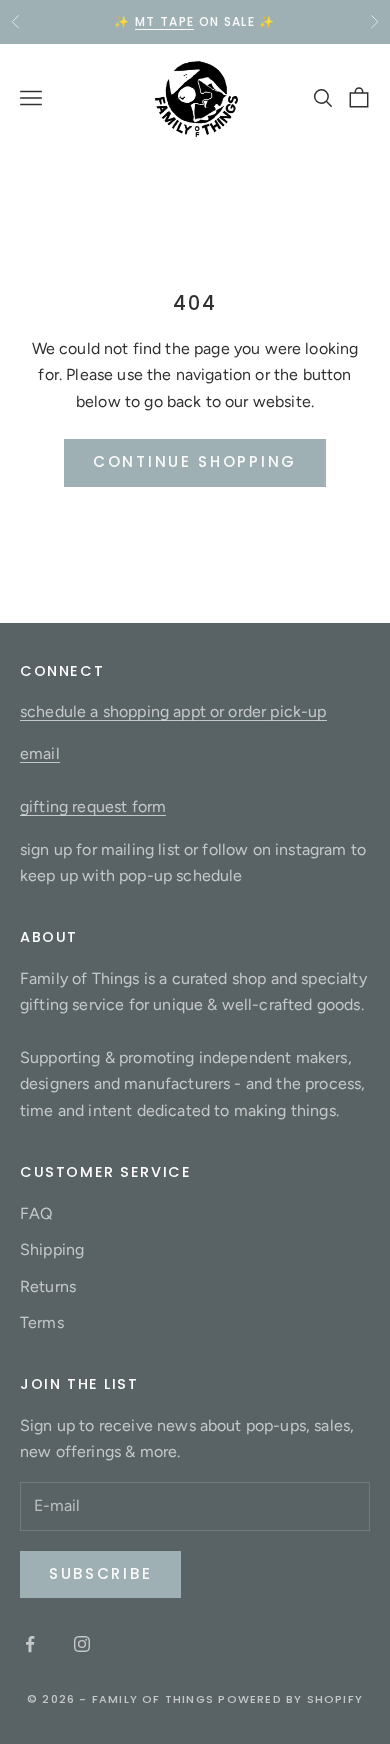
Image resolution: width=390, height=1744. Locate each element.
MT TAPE (164, 21)
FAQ (36, 1213)
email (40, 753)
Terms (42, 1322)
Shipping (52, 1249)
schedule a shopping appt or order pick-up (173, 711)
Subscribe (100, 1573)
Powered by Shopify (290, 1699)
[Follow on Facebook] (30, 1644)
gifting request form (93, 806)
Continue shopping (195, 461)
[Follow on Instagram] (82, 1644)
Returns (48, 1286)
